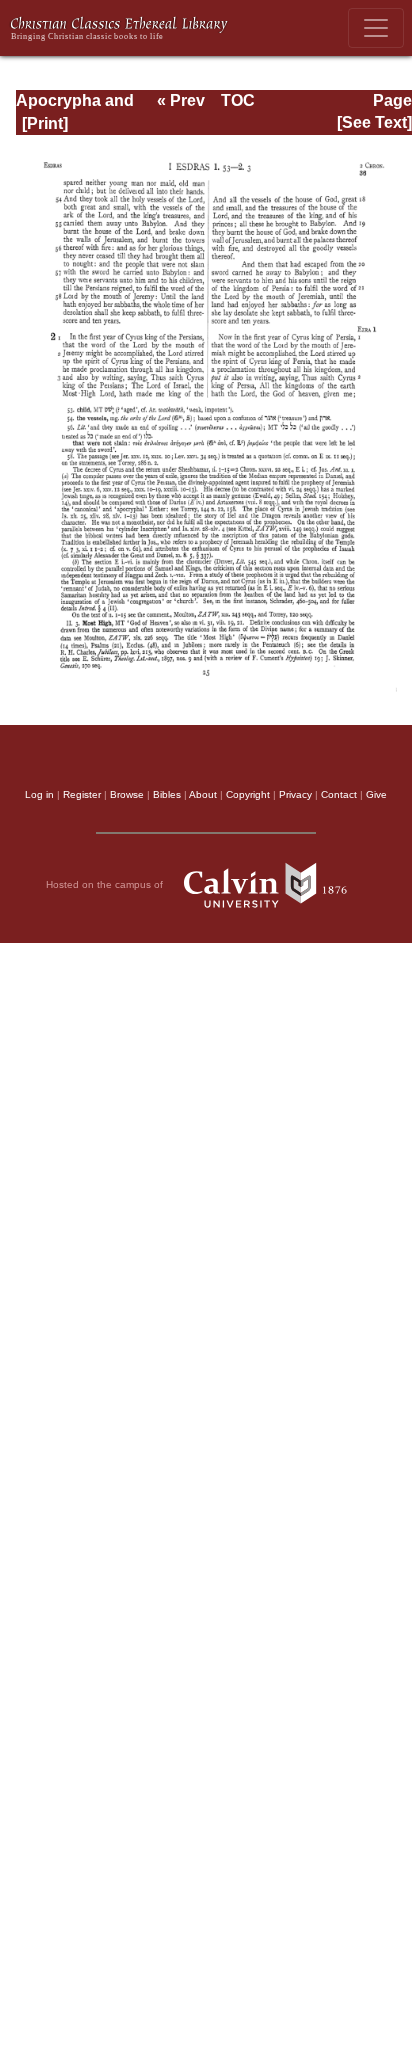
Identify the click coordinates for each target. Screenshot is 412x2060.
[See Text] (374, 122)
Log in (39, 794)
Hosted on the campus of (106, 884)
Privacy (295, 794)
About (203, 794)
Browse (127, 794)
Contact (339, 794)
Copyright (248, 794)
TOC (238, 100)
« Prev (181, 100)
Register (82, 794)
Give (376, 794)
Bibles (167, 794)
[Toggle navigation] (376, 28)
